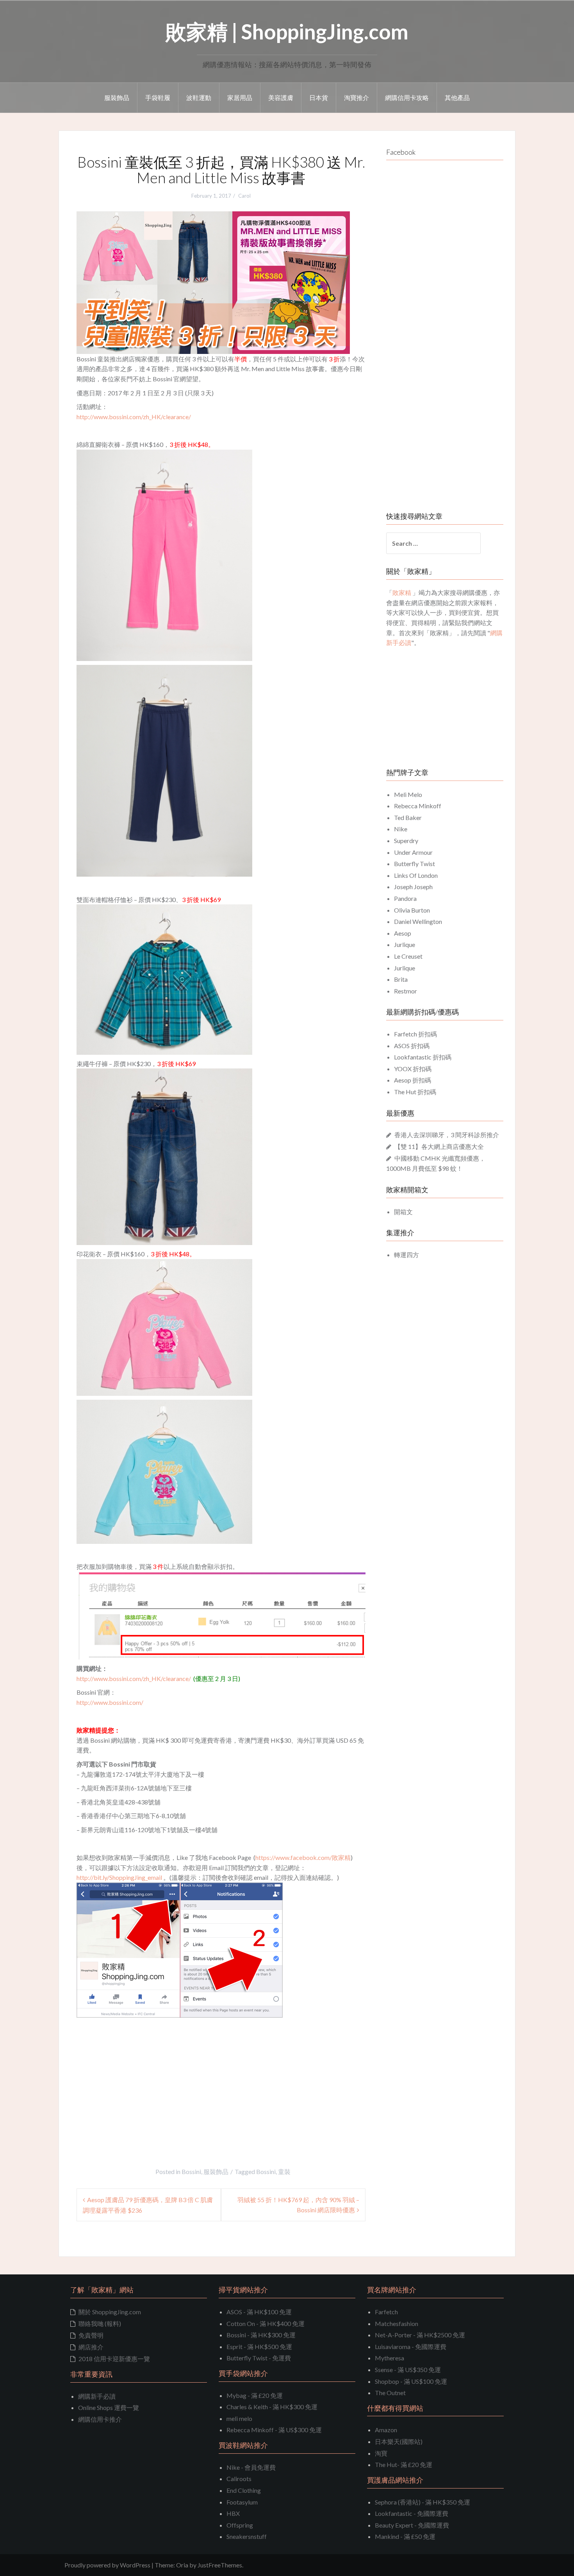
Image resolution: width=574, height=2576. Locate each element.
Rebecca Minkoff (418, 806)
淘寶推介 (357, 97)
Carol (244, 196)
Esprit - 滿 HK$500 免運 (259, 2346)
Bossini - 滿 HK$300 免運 (261, 2335)
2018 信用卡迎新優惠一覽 (114, 2359)
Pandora (405, 898)
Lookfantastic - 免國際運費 (412, 2513)
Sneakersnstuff (247, 2536)
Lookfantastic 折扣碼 (423, 1057)
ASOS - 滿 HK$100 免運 (259, 2312)
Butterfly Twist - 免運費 (259, 2358)
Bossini (191, 2171)
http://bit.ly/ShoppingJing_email (119, 1877)
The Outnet (390, 2393)
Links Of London (416, 875)
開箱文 (403, 1212)
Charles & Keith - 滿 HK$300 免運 (272, 2407)
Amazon (386, 2430)
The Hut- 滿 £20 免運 (404, 2464)
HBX (233, 2513)
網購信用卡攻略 (407, 97)
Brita (401, 979)
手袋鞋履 (158, 97)
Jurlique (405, 944)
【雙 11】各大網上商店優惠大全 (439, 1146)
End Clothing (244, 2490)
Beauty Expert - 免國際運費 (412, 2525)
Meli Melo (408, 794)
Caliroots (239, 2479)
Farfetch (386, 2312)
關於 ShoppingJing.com (110, 2312)
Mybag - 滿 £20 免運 (255, 2395)
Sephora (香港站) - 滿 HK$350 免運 (422, 2502)
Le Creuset (408, 956)
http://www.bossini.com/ (110, 1702)
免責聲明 (91, 2335)
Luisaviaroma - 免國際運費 (411, 2346)
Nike (401, 829)
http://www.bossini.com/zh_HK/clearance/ (134, 417)
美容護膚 (281, 97)
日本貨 (319, 97)
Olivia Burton (412, 910)
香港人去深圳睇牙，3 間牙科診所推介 (447, 1135)
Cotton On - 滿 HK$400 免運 (266, 2323)
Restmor (406, 991)
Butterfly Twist (414, 864)
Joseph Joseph (413, 887)
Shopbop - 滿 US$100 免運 (411, 2381)
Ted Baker (408, 817)
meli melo (239, 2418)
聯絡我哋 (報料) (100, 2323)
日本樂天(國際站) (399, 2441)
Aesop (403, 933)
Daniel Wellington (418, 921)
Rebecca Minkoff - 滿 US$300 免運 (274, 2430)
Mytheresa (389, 2358)
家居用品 (240, 97)
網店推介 (91, 2347)
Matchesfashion (397, 2323)
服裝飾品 (117, 97)
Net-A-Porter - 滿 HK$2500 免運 (420, 2335)
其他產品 (457, 97)
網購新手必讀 (97, 2396)
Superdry (406, 841)
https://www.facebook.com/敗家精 (303, 1857)
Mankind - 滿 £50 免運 (405, 2536)
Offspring (240, 2525)
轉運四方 (406, 1255)
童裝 (284, 2171)
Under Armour (413, 852)
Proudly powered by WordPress (107, 2565)
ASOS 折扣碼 (412, 1046)
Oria (182, 2565)
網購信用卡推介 (100, 2419)
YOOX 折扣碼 (413, 1069)
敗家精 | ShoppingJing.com (287, 31)
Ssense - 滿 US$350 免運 (408, 2370)
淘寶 (381, 2453)
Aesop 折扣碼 (413, 1080)
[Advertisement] (142, 2076)
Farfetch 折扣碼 (415, 1034)
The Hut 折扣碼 (415, 1092)
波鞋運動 (199, 97)
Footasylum (242, 2502)
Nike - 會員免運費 (251, 2467)
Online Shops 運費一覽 (109, 2407)
